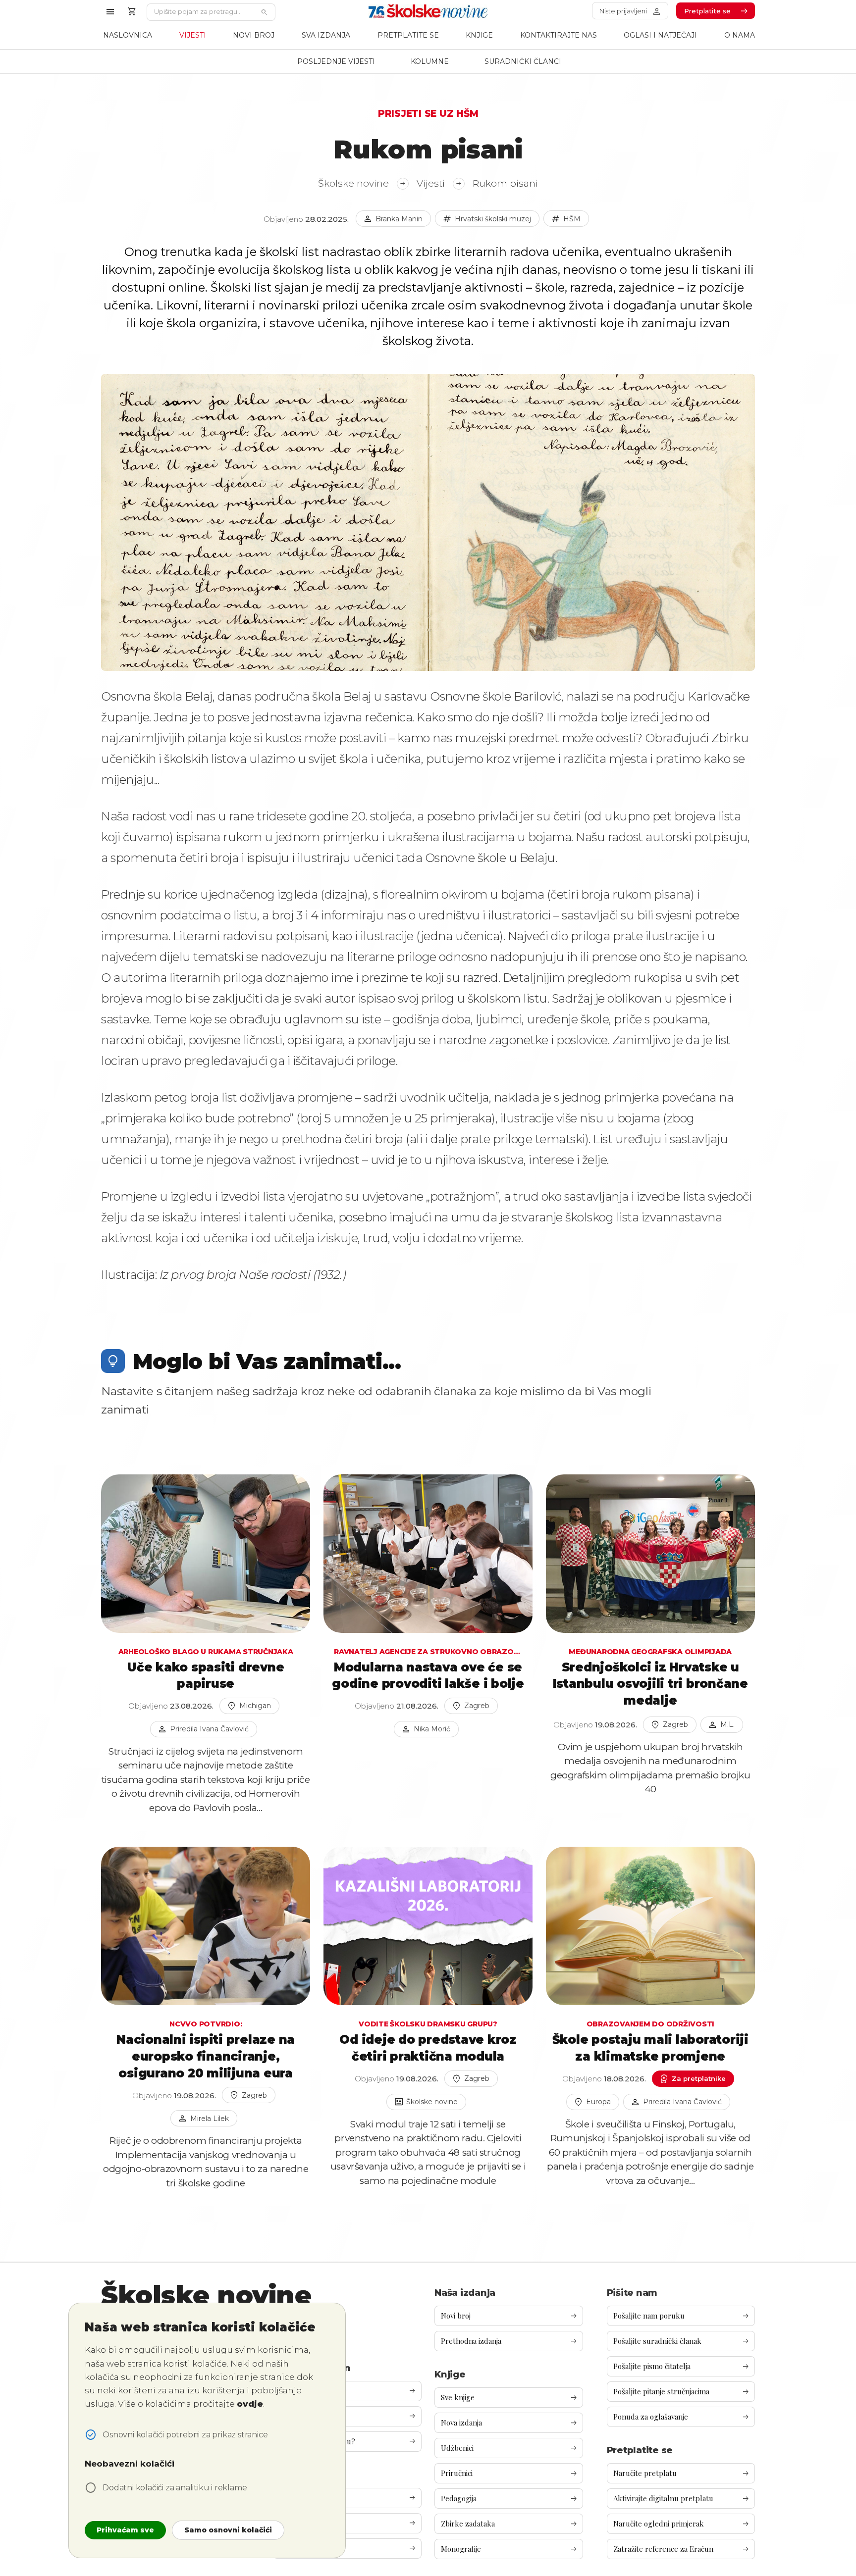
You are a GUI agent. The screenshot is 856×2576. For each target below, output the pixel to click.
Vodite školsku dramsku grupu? (428, 2024)
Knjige (479, 35)
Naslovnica (128, 35)
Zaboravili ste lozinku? (348, 2442)
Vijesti (193, 35)
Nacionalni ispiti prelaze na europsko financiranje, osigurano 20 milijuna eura (206, 2056)
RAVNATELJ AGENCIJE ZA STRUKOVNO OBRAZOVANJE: (428, 1652)
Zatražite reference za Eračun (681, 2549)
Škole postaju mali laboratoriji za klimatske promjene (650, 2048)
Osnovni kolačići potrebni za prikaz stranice (185, 2435)
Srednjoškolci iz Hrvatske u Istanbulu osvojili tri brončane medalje (650, 1684)
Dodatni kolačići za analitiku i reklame (175, 2488)
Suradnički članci (523, 61)
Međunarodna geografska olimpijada (650, 1652)
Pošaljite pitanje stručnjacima (681, 2392)
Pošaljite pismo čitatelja (681, 2366)
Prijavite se (348, 2391)
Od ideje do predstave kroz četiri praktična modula (428, 2048)
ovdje (250, 2404)
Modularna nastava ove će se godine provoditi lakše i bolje (428, 1676)
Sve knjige (509, 2398)
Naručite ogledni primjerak (681, 2524)
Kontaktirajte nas (559, 35)
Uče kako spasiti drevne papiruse (206, 1676)
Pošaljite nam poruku (681, 2316)
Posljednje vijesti (336, 61)
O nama (740, 35)
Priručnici (509, 2473)
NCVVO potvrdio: (206, 2024)
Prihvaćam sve (125, 2530)
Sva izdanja (326, 35)
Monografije (509, 2549)
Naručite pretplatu (681, 2473)
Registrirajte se (348, 2416)
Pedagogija (509, 2499)
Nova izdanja (509, 2423)
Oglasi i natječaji (660, 35)
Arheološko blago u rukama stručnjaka (206, 1652)
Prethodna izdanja (509, 2341)
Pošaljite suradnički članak (681, 2341)
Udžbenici (509, 2448)
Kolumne (430, 61)
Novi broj (254, 35)
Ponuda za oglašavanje (681, 2417)
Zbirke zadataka (509, 2524)
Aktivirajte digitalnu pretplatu (681, 2499)
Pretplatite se (408, 35)
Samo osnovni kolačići (228, 2530)
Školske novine (362, 183)
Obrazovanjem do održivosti (651, 2024)
